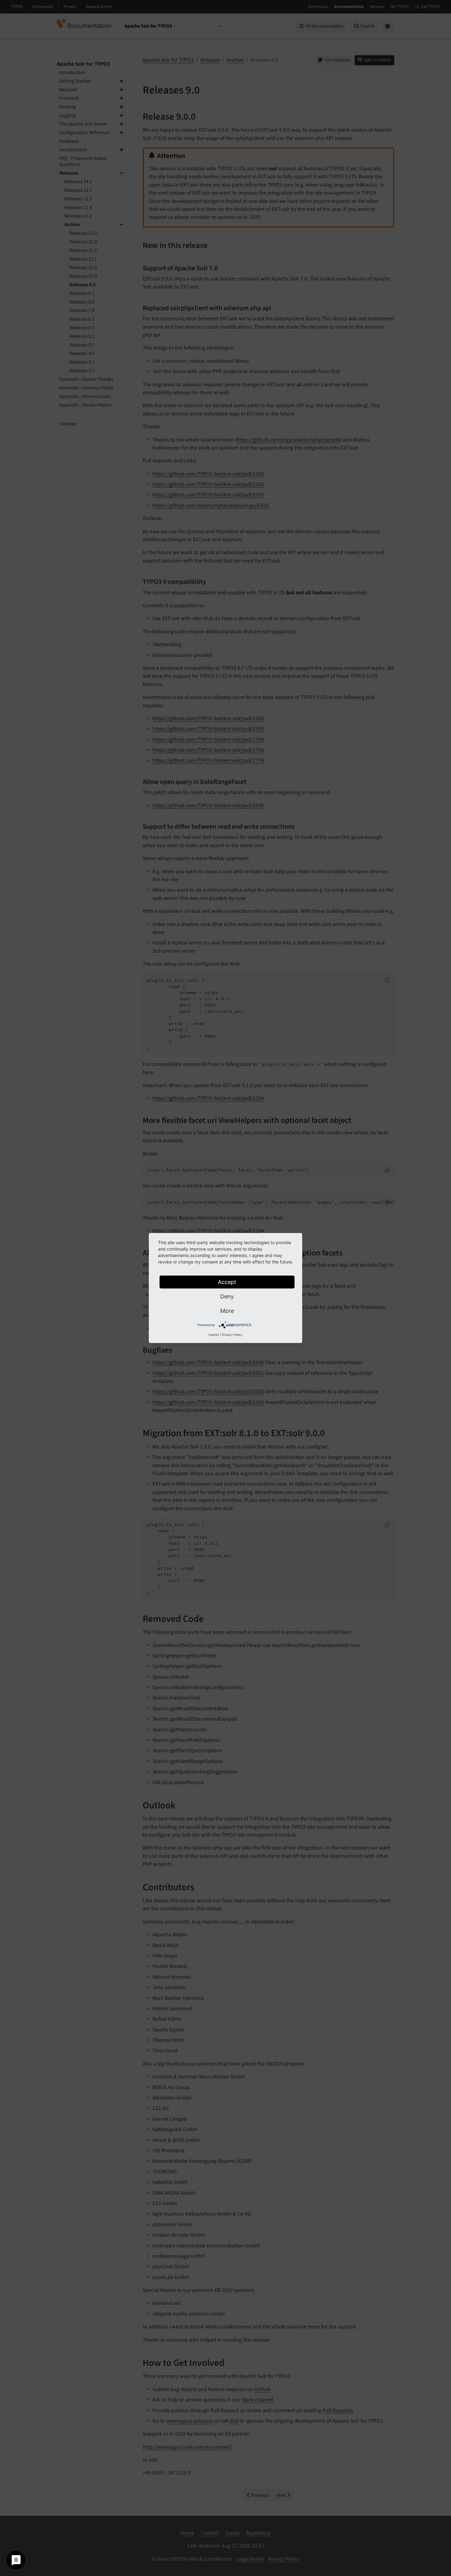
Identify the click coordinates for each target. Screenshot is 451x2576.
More (227, 1311)
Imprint (214, 1335)
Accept (227, 1282)
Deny (227, 1296)
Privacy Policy (232, 1335)
